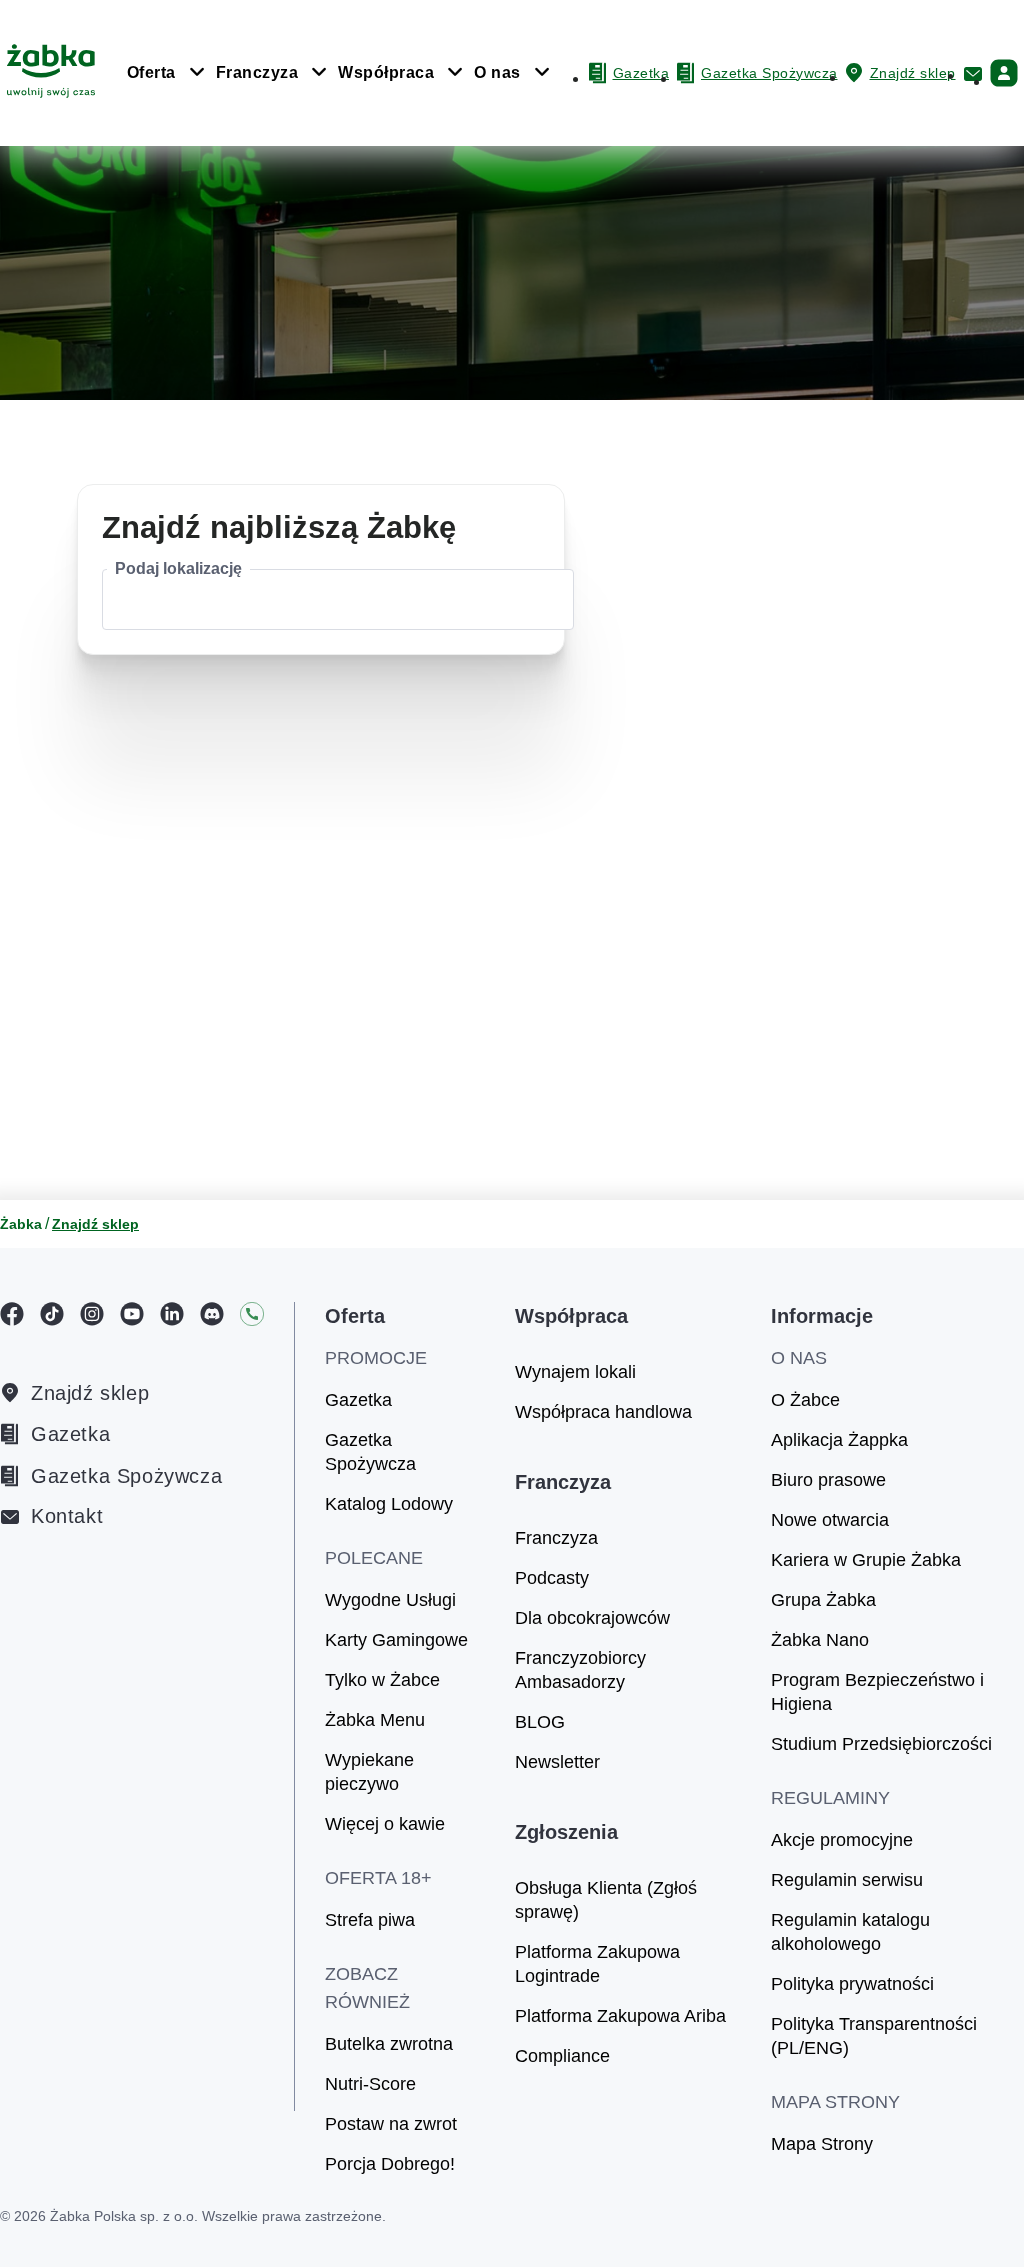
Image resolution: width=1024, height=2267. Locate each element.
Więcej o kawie (385, 1824)
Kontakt (67, 1516)
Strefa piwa (370, 1920)
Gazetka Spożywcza (126, 1476)
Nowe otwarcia (830, 1520)
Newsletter (557, 1762)
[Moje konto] (1004, 73)
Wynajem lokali (575, 1372)
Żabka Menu (375, 1720)
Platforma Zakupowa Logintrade (597, 1964)
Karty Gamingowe (396, 1640)
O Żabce (805, 1400)
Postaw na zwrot (391, 2124)
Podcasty (552, 1578)
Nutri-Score (370, 2084)
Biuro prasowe (828, 1480)
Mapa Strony (822, 2144)
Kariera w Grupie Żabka (866, 1560)
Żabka (21, 1224)
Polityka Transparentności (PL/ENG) (874, 2036)
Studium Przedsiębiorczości (881, 1744)
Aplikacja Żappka (839, 1440)
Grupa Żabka (823, 1600)
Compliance (562, 2056)
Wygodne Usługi (390, 1600)
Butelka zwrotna (389, 2044)
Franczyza (556, 1538)
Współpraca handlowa (603, 1412)
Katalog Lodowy (389, 1504)
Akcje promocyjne (842, 1840)
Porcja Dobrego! (390, 2164)
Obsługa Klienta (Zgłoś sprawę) (606, 1900)
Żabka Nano (820, 1640)
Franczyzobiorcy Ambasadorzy (580, 1670)
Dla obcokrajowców (592, 1618)
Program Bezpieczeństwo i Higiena (877, 1692)
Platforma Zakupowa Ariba (620, 2016)
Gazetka (70, 1434)
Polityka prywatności (852, 1984)
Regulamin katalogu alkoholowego (850, 1932)
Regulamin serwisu (847, 1880)
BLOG (540, 1722)
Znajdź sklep (90, 1393)
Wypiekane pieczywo (369, 1772)
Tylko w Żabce (382, 1680)
